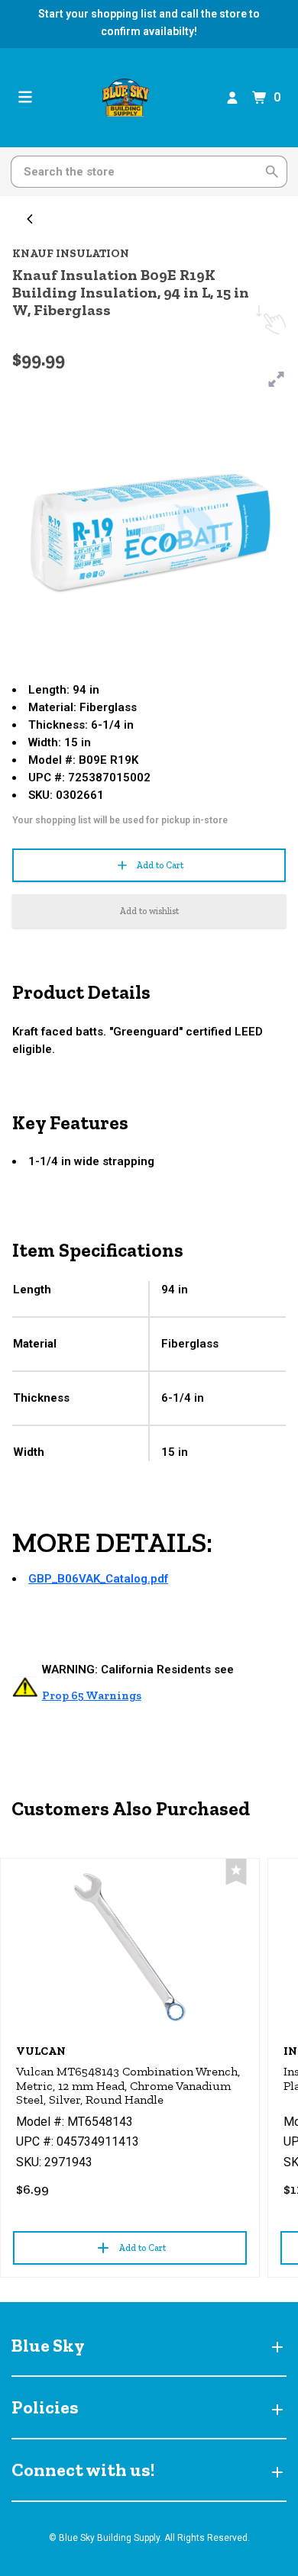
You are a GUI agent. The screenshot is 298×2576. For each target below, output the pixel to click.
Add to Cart (160, 865)
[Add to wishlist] (236, 1872)
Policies (45, 2407)
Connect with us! (83, 2470)
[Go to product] (130, 1947)
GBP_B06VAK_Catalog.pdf (98, 1579)
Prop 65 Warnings (92, 1695)
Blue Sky (48, 2345)
